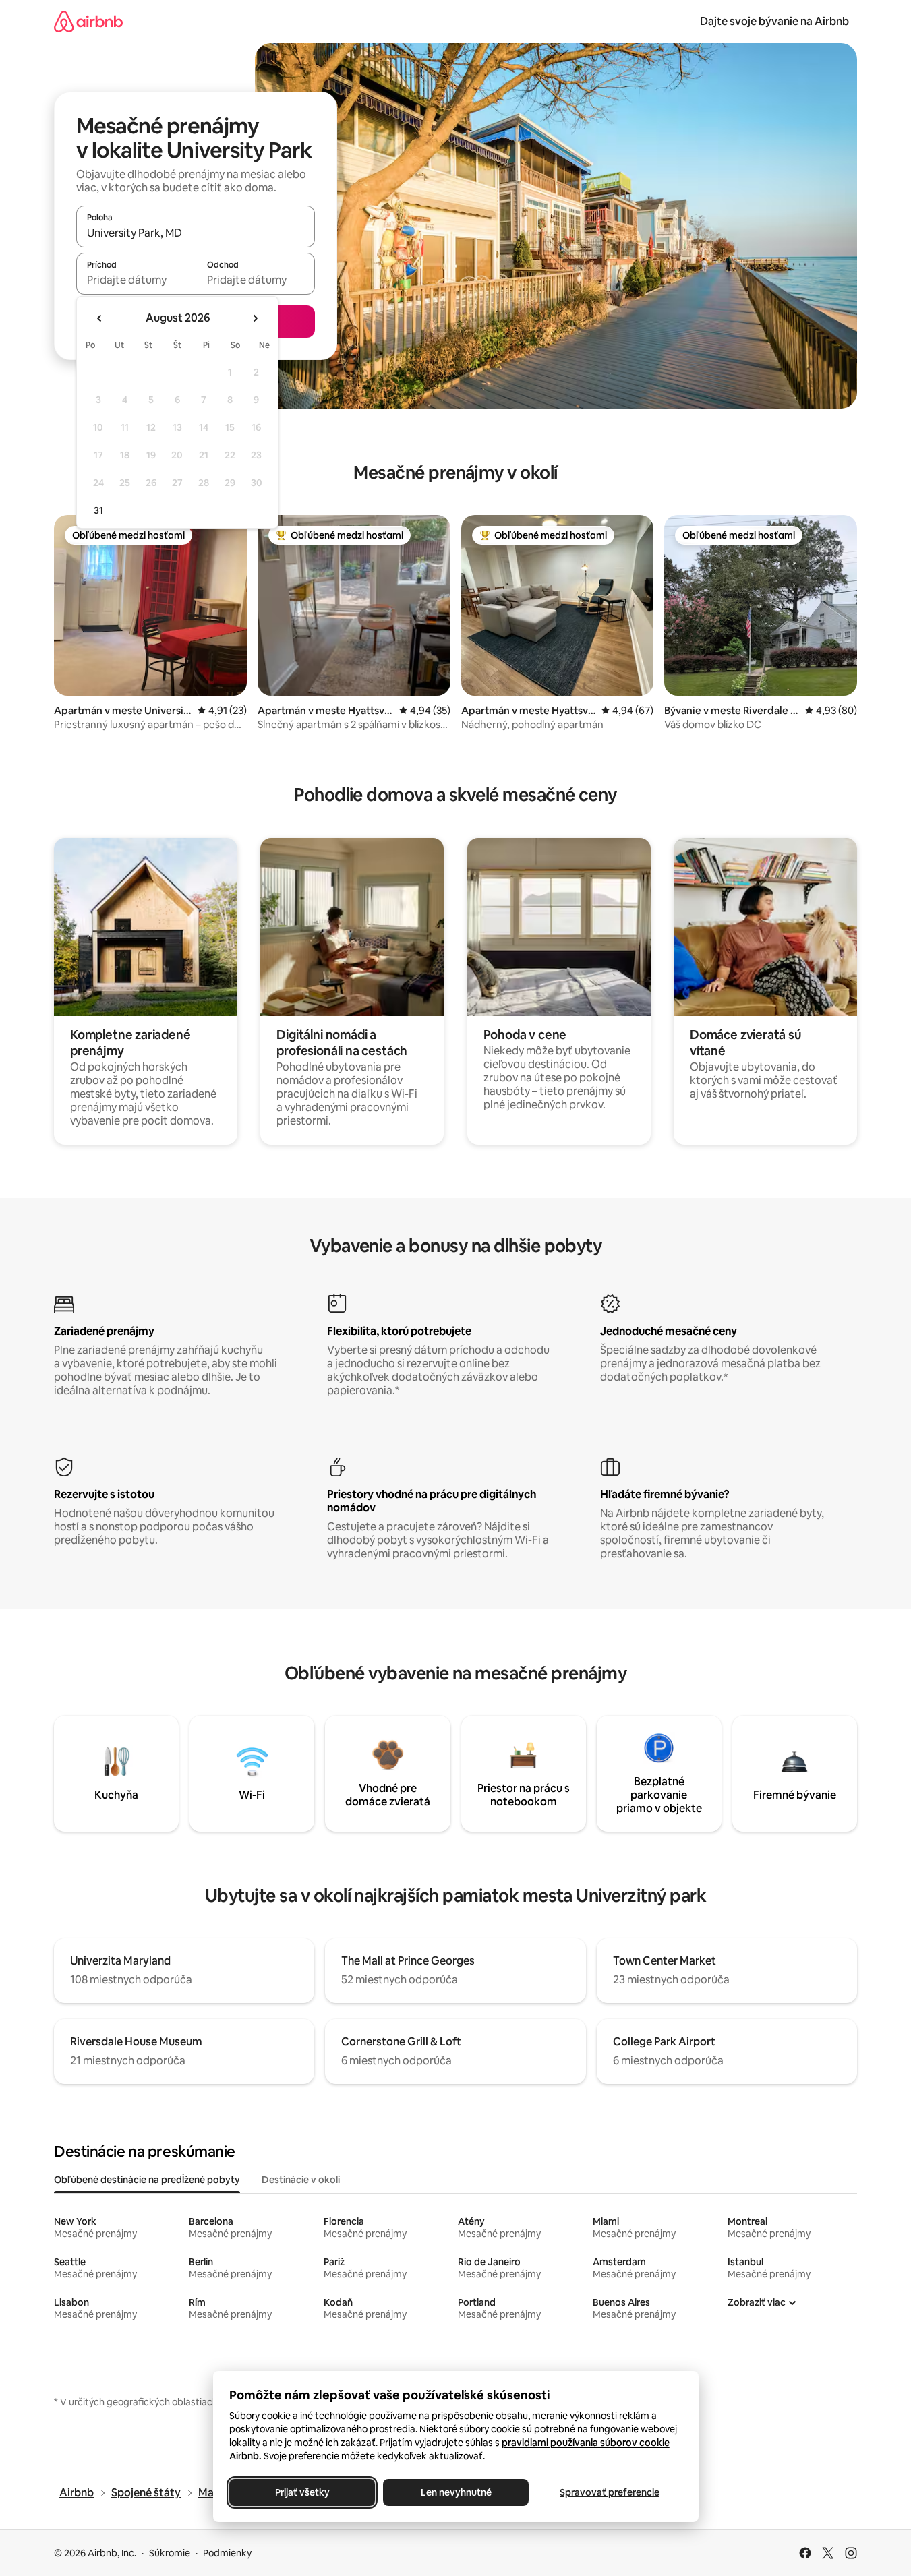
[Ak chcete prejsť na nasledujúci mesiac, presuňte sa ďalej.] (255, 318)
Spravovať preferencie (610, 2492)
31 (98, 510)
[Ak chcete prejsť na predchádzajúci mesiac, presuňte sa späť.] (100, 318)
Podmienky (227, 2553)
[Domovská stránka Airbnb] (88, 21)
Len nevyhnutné (455, 2492)
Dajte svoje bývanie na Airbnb (774, 21)
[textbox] (136, 280)
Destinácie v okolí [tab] (301, 2180)
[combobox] (196, 233)
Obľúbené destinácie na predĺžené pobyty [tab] (147, 2180)
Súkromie (170, 2553)
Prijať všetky (302, 2492)
